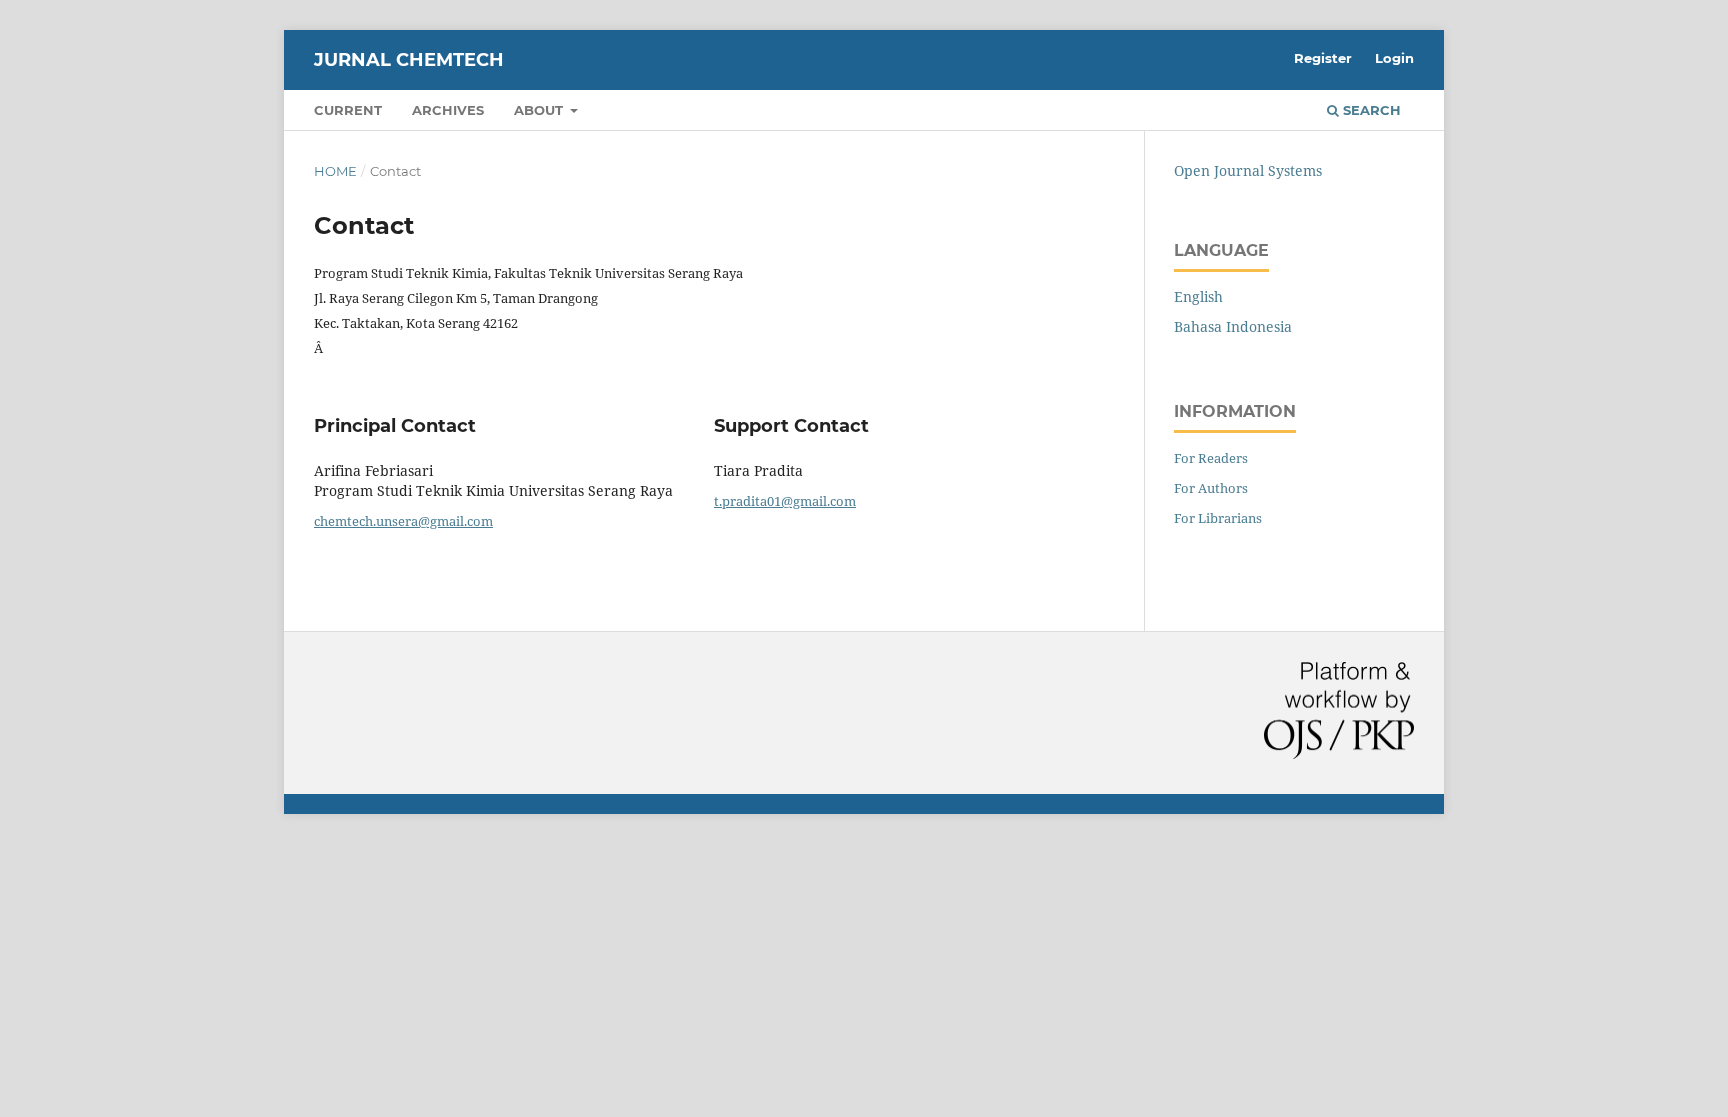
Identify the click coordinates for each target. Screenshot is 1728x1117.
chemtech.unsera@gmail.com (403, 521)
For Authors (1211, 488)
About (540, 110)
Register (1323, 58)
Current (348, 110)
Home (335, 171)
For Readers (1211, 458)
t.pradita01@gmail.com (785, 501)
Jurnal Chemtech (409, 60)
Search (1370, 110)
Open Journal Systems (1248, 170)
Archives (448, 110)
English (1198, 296)
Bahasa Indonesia (1233, 326)
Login (1394, 58)
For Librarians (1218, 518)
